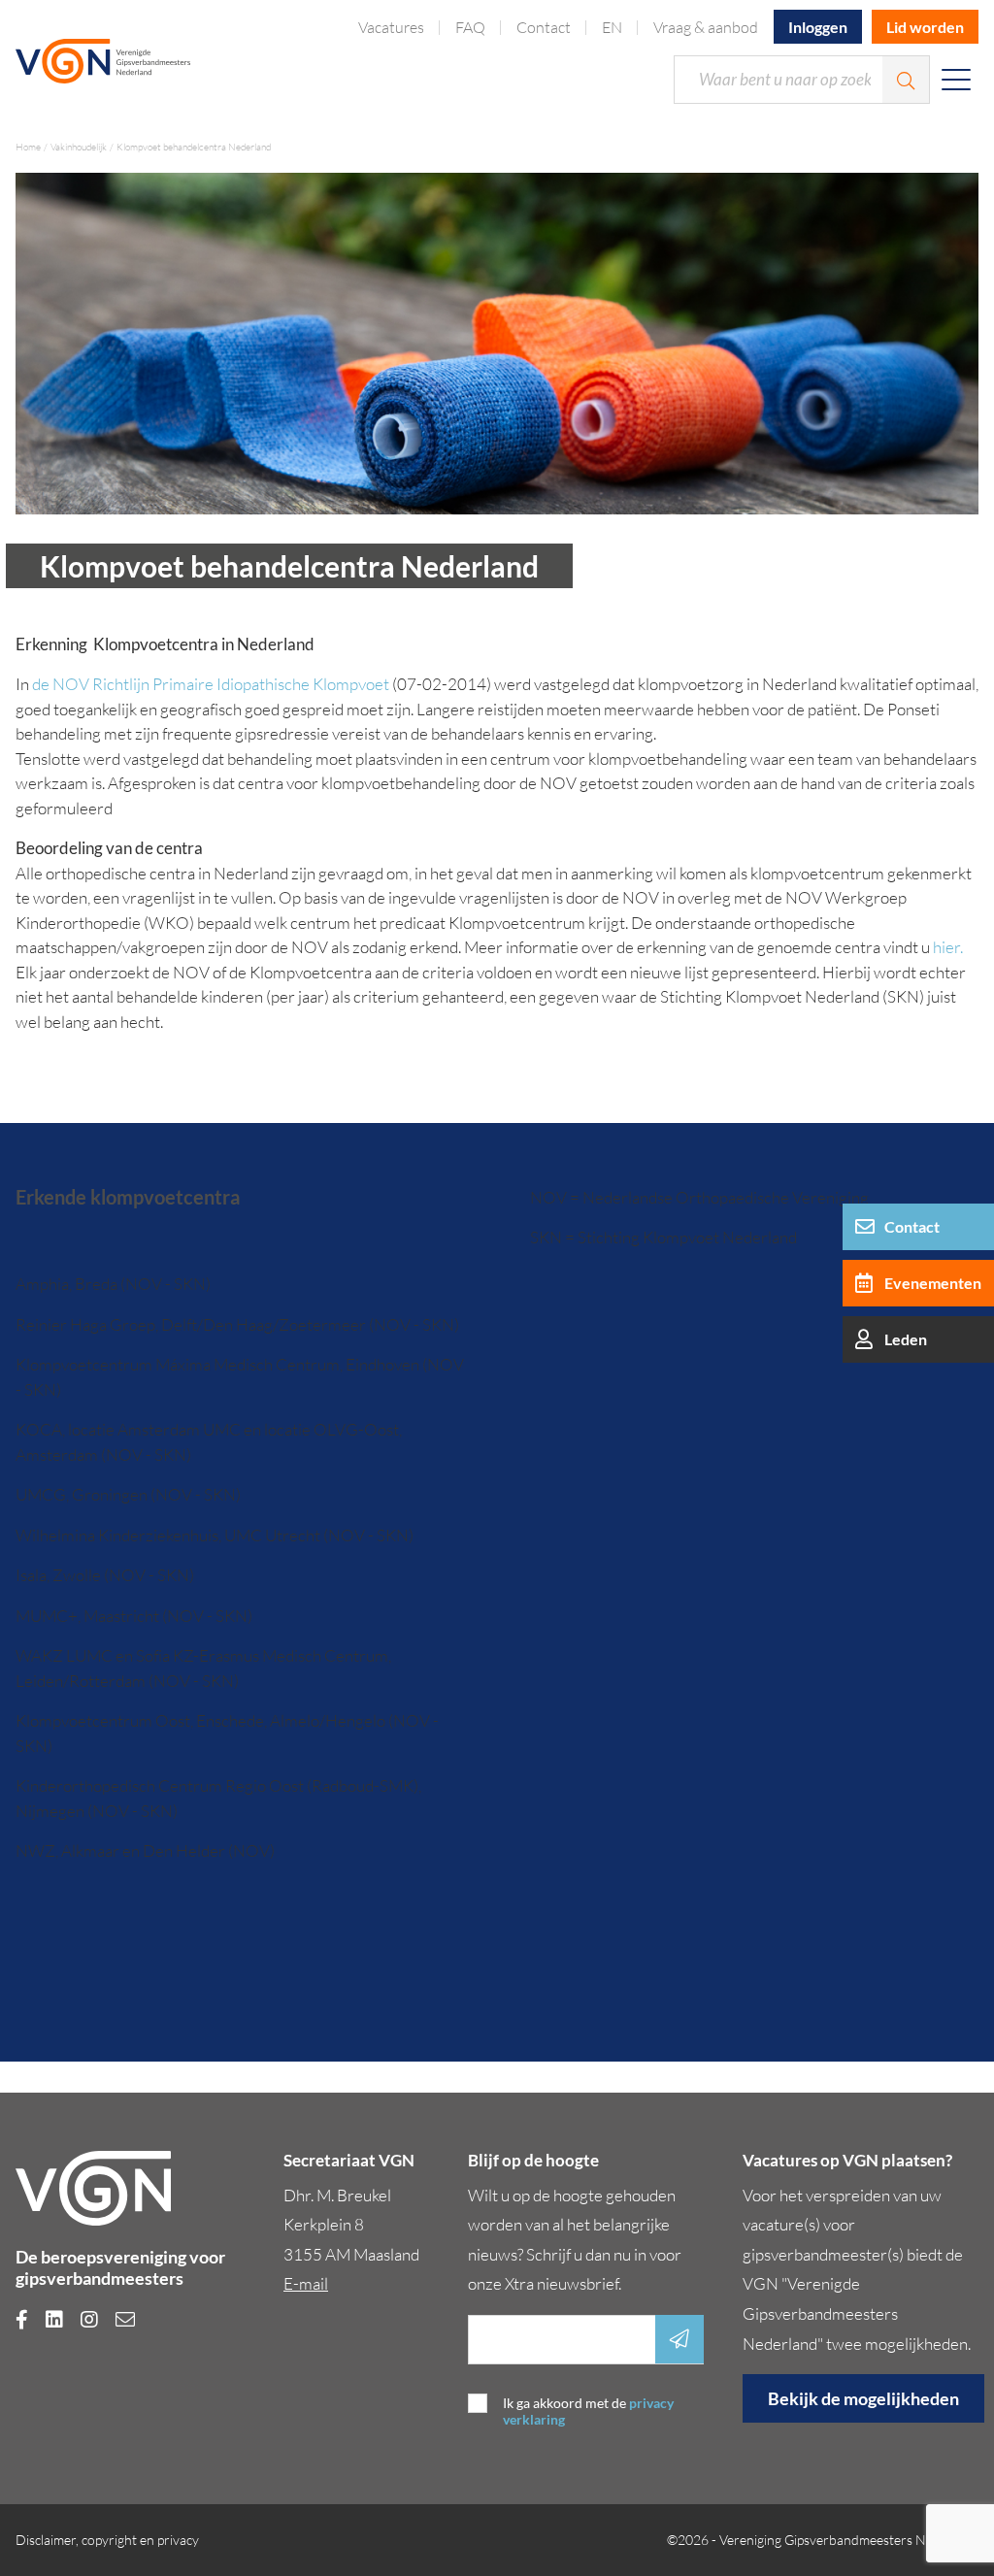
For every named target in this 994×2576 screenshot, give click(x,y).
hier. (948, 947)
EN (612, 27)
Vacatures (391, 27)
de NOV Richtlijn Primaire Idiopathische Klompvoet (211, 684)
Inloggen (818, 27)
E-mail (306, 2283)
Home (28, 148)
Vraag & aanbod (706, 27)
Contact (544, 27)
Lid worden (925, 27)
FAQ (470, 27)
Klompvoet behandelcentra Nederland (194, 148)
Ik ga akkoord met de (588, 2411)
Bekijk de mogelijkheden (863, 2398)
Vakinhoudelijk (79, 148)
